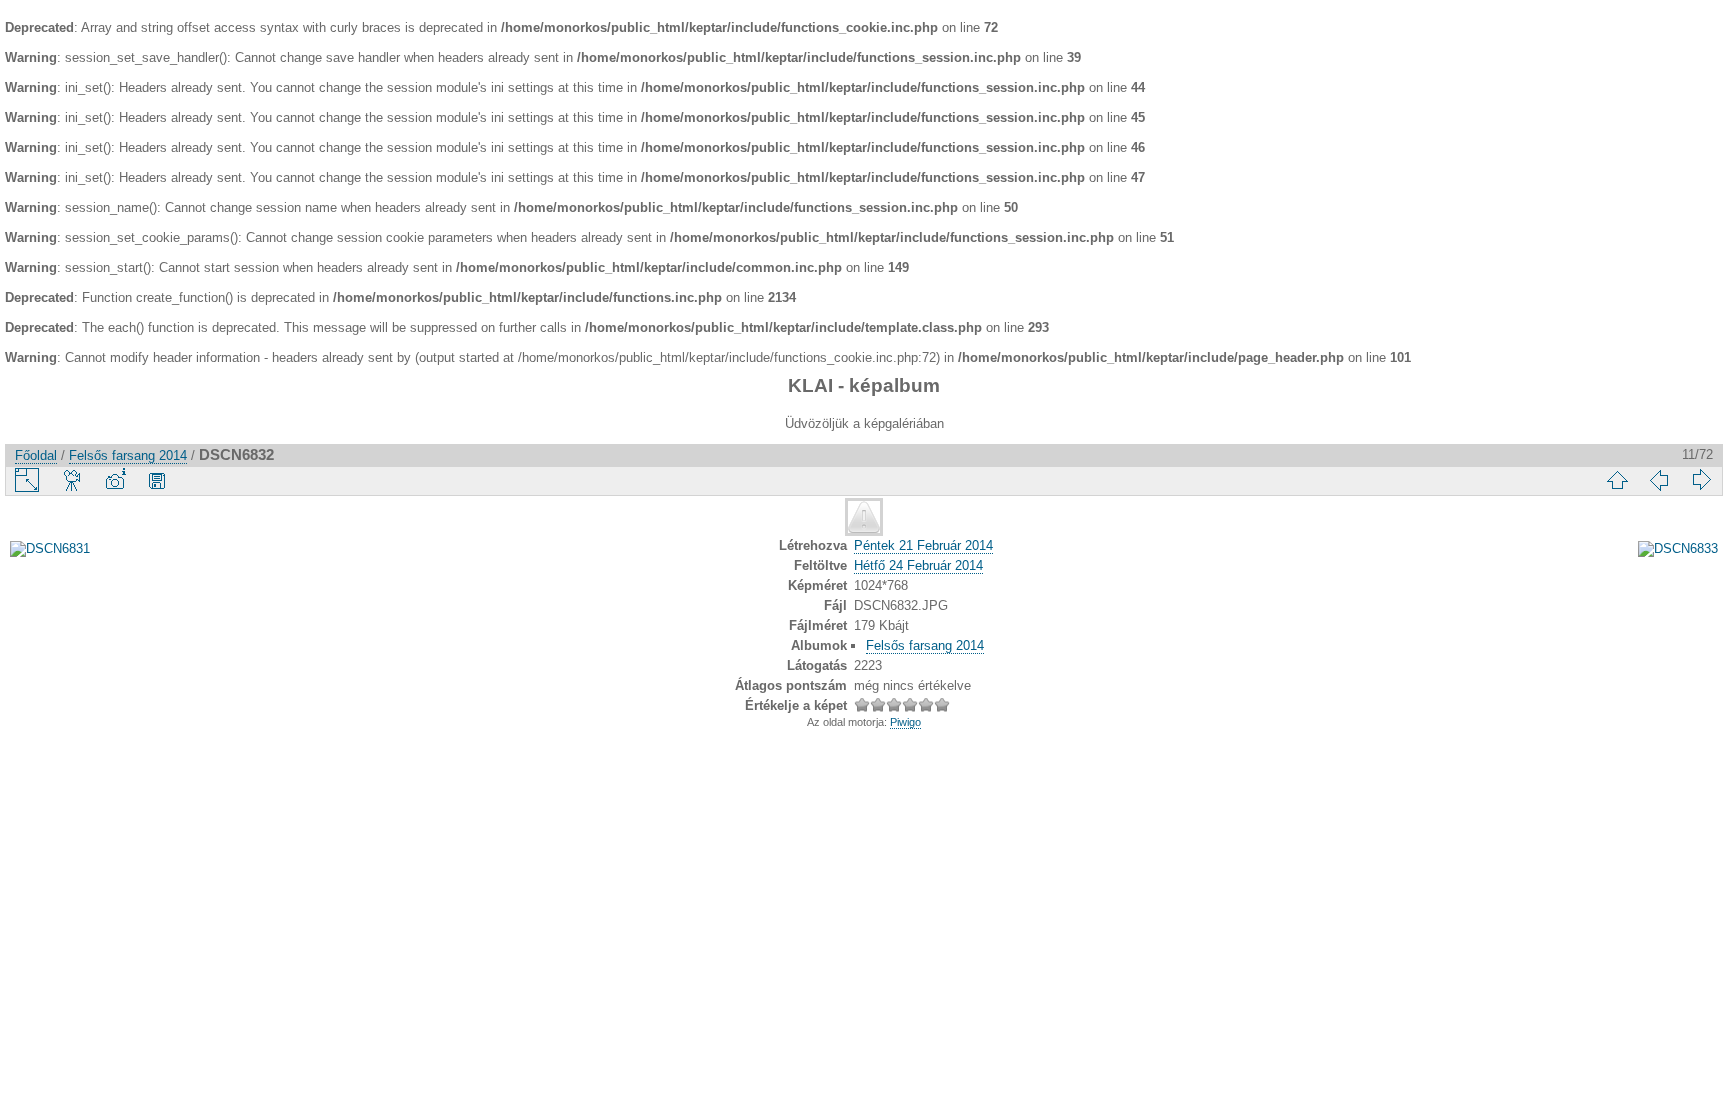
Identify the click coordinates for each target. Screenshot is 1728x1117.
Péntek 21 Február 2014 (923, 545)
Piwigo (905, 722)
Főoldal (36, 455)
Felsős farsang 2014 (128, 455)
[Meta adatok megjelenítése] (115, 480)
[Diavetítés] (73, 480)
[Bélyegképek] (1617, 480)
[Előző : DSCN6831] (1659, 480)
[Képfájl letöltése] (157, 480)
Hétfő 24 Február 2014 (918, 565)
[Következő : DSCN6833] (1701, 480)
